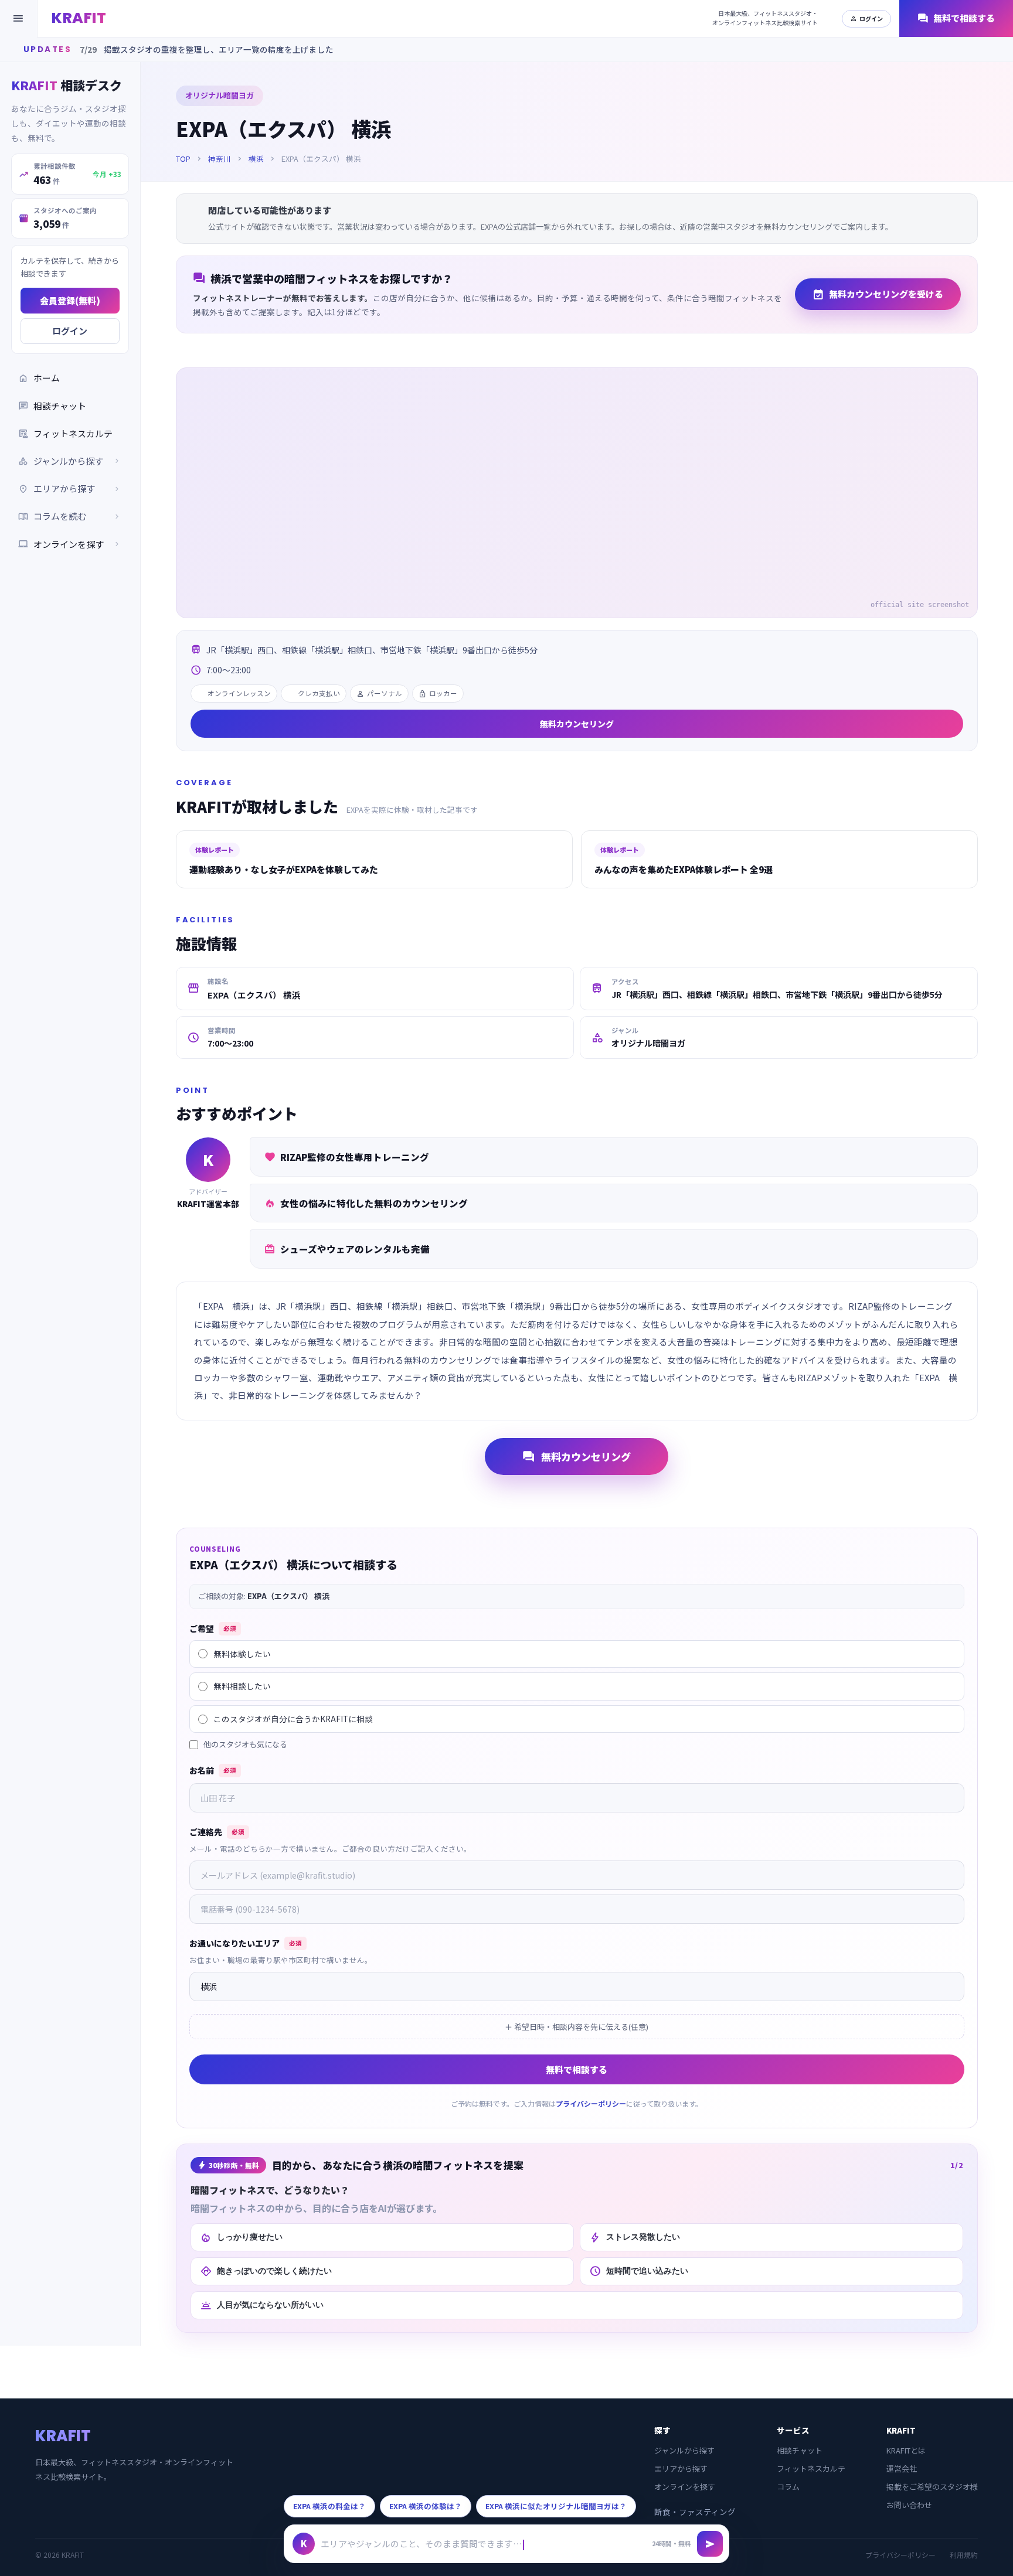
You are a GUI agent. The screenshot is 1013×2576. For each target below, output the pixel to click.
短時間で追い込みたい (639, 2271)
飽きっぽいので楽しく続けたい (266, 2271)
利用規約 (964, 2555)
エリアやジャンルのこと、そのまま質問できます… (421, 2543)
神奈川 (220, 159)
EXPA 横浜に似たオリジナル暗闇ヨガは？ (556, 2506)
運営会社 (902, 2468)
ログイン (866, 18)
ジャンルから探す (684, 2450)
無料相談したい (242, 1686)
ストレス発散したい (635, 2237)
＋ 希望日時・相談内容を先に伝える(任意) (577, 2027)
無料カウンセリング (577, 724)
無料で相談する (956, 18)
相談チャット (52, 406)
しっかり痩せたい (241, 2237)
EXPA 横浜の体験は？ (426, 2506)
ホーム (39, 378)
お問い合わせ (909, 2505)
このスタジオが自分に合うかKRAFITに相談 (293, 1719)
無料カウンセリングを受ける (878, 294)
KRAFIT (79, 18)
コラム (788, 2487)
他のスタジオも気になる (245, 1744)
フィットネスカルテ (65, 433)
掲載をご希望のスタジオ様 (932, 2487)
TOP (183, 159)
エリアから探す (681, 2468)
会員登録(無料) (70, 300)
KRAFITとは (906, 2450)
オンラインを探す (70, 544)
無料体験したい (242, 1654)
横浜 (256, 159)
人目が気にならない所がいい (262, 2305)
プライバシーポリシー (591, 2103)
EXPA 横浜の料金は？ (329, 2506)
